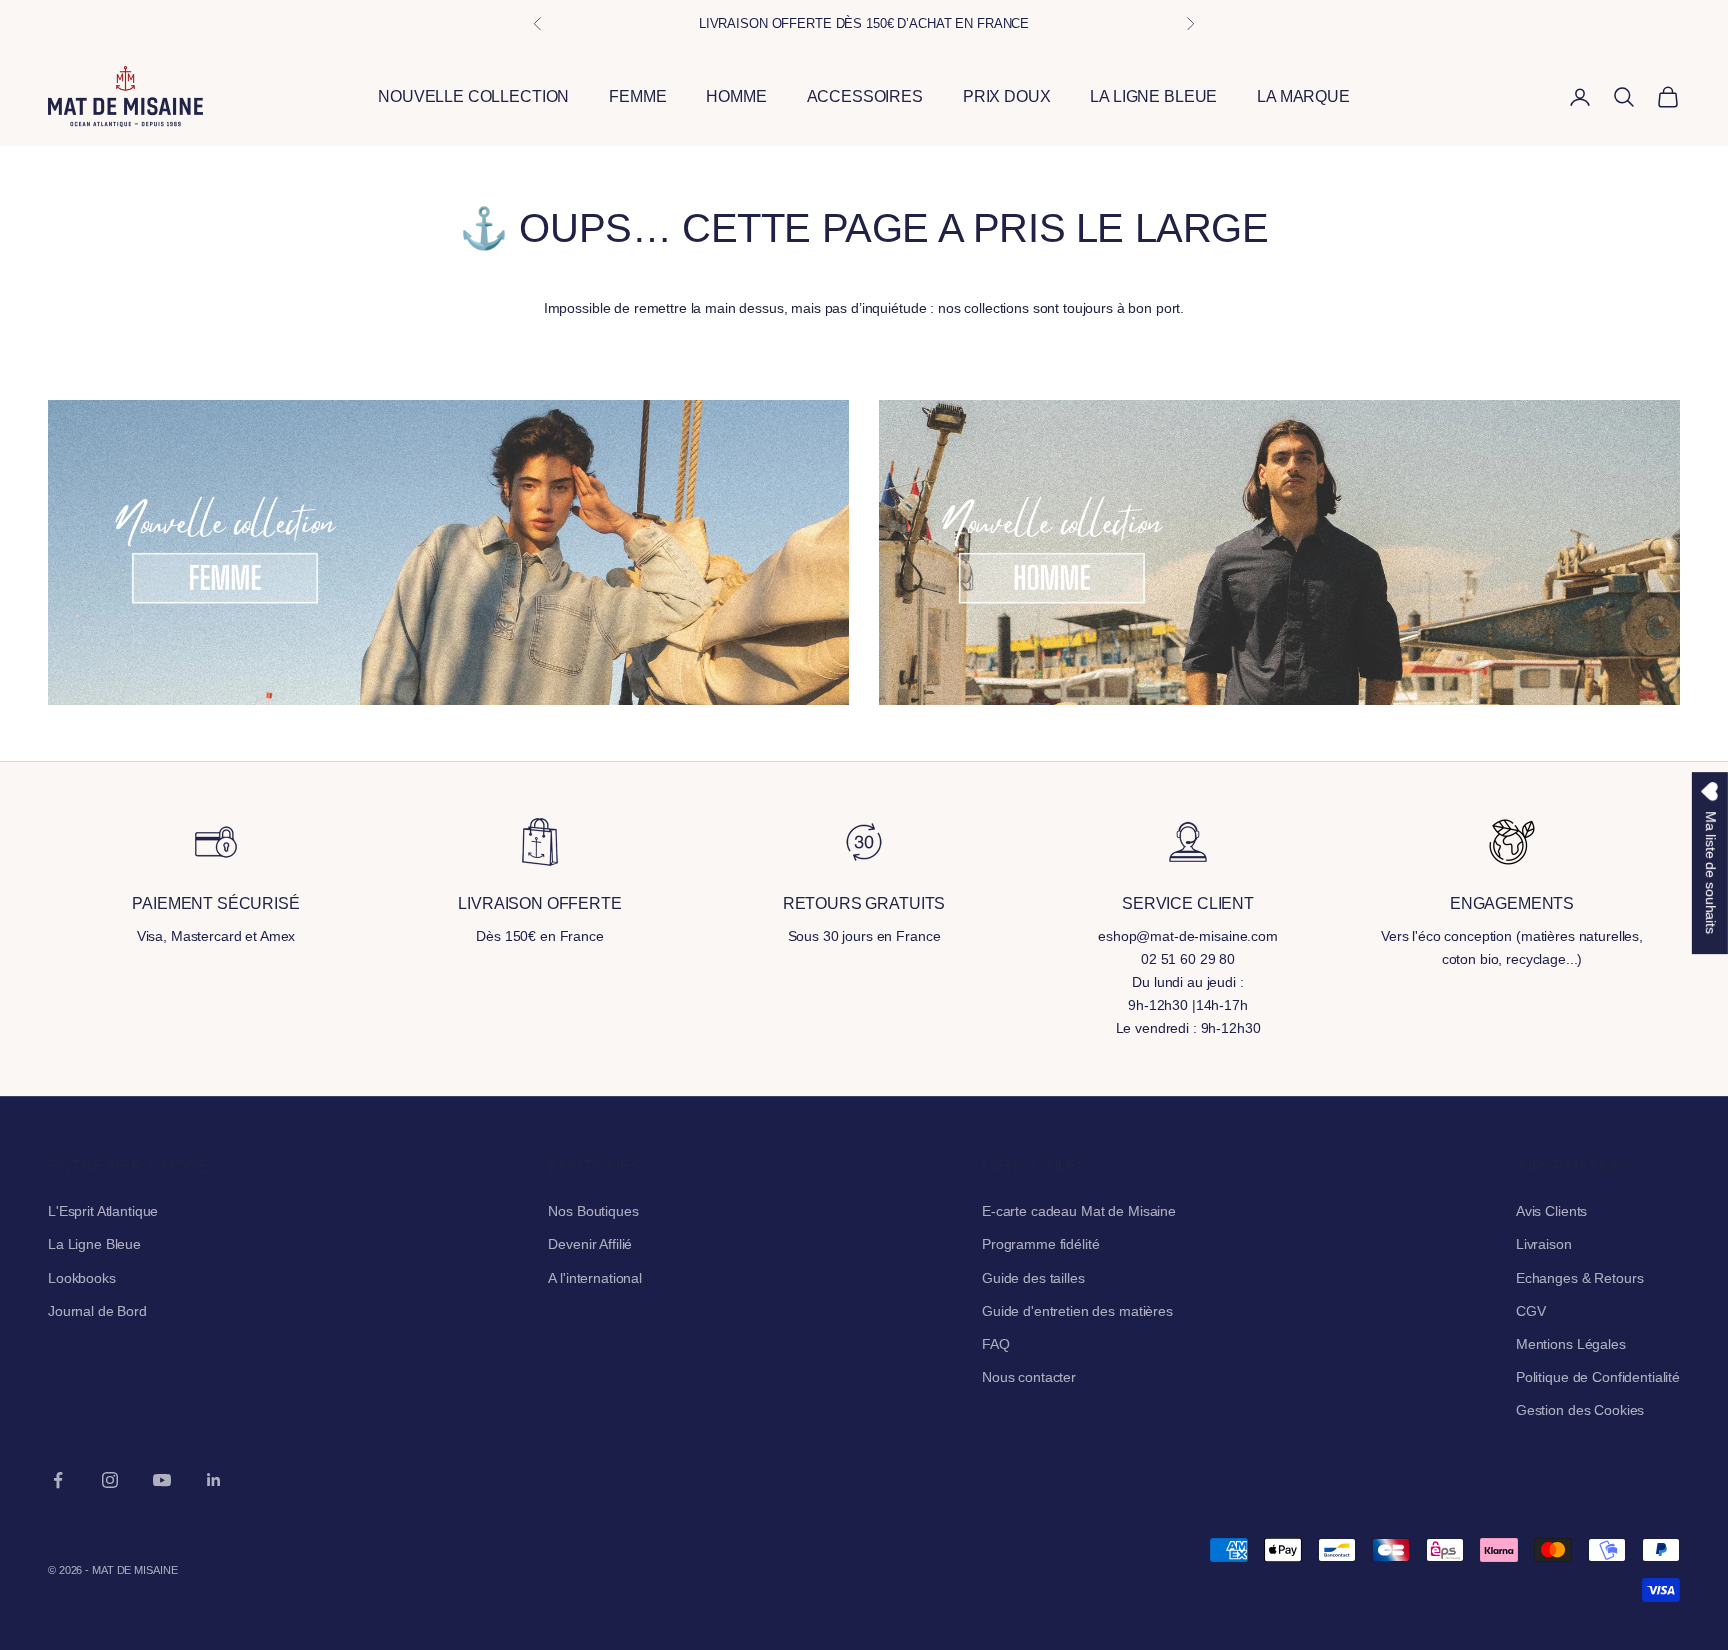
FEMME (637, 96)
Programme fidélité (1040, 1244)
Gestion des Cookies (1580, 1410)
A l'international (595, 1278)
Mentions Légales (1571, 1344)
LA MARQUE (1303, 96)
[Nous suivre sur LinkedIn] (214, 1480)
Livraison (1544, 1244)
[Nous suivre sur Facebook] (58, 1480)
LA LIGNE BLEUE (1153, 96)
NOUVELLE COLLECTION (473, 96)
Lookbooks (82, 1278)
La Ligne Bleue (94, 1244)
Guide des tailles (1033, 1278)
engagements (1512, 903)
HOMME (736, 96)
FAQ (996, 1344)
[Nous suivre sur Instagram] (110, 1480)
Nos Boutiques (593, 1211)
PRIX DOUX (1007, 96)
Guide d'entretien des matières (1077, 1311)
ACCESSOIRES (865, 96)
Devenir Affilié (590, 1244)
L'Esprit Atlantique (103, 1211)
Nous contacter (1029, 1377)
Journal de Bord (97, 1311)
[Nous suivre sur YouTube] (162, 1480)
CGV (1531, 1311)
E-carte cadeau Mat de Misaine (1079, 1211)
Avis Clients (1551, 1211)
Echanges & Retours (1579, 1278)
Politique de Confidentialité (1598, 1377)
